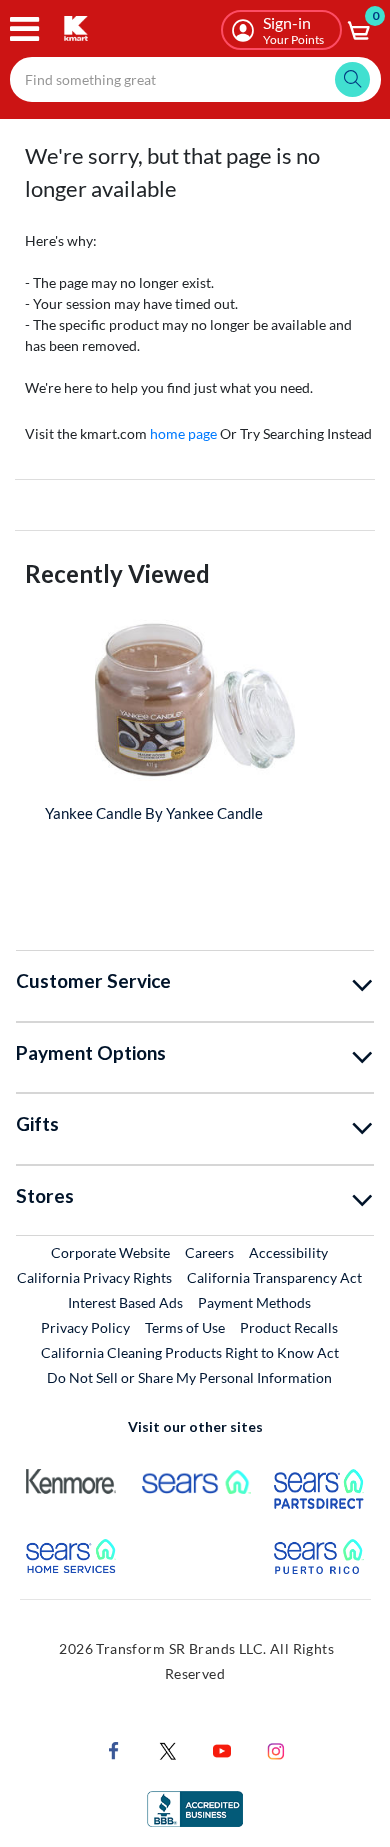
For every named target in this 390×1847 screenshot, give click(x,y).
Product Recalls (290, 1327)
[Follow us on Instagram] (276, 1749)
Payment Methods (254, 1302)
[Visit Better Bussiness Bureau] (195, 1807)
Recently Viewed (117, 573)
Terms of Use (185, 1327)
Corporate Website (111, 1252)
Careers (210, 1252)
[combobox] (195, 79)
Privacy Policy (85, 1327)
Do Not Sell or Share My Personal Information (189, 1377)
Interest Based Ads (125, 1302)
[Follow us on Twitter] (168, 1749)
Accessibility (288, 1252)
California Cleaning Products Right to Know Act (190, 1352)
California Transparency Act (274, 1277)
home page (183, 433)
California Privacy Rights (94, 1277)
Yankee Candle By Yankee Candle (154, 813)
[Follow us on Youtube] (222, 1749)
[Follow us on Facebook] (114, 1749)
